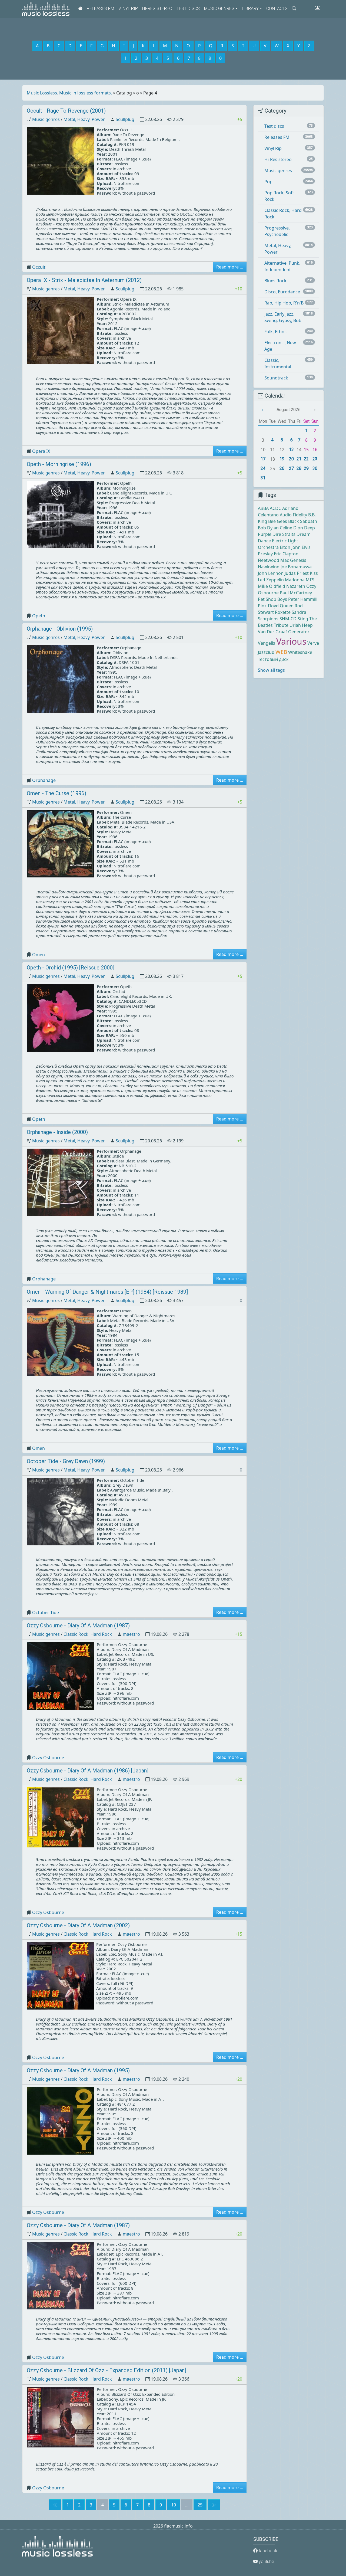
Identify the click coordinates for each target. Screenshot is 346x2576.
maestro (131, 1634)
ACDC (275, 508)
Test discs (188, 9)
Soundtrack (276, 378)
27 (291, 468)
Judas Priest (297, 573)
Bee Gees (278, 521)
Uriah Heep (301, 625)
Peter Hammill (303, 599)
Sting (303, 619)
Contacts (277, 9)
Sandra (299, 612)
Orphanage (44, 780)
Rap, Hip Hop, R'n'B (284, 303)
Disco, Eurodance (282, 292)
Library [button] (250, 9)
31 (263, 478)
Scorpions (268, 619)
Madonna (295, 580)
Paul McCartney (296, 593)
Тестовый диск (273, 659)
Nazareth (296, 586)
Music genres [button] (219, 9)
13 (291, 449)
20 (291, 459)
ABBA (263, 508)
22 (306, 459)
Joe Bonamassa (296, 567)
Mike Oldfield (272, 586)
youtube (266, 2562)
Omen (39, 955)
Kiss (314, 573)
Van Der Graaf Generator (284, 632)
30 (315, 468)
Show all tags (271, 670)
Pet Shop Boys (272, 599)
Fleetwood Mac (273, 560)
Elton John (290, 547)
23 (315, 459)
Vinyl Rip (128, 9)
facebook (267, 2551)
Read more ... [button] (230, 267)
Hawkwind (269, 567)
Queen (287, 606)
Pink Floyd (268, 606)
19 (282, 459)
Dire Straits (284, 534)
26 (282, 468)
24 (263, 468)
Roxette (283, 612)
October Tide (46, 1613)
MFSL (311, 580)
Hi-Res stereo (157, 9)
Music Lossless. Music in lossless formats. (69, 93)
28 (299, 468)
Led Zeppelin (271, 580)
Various (291, 641)
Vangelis (267, 643)
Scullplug (125, 119)
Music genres (46, 119)
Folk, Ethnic (276, 332)
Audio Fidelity (293, 515)
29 (306, 468)
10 (174, 2505)
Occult (39, 267)
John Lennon (271, 573)
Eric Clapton (286, 554)
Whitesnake (300, 652)
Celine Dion (291, 528)
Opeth (39, 616)
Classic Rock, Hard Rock (88, 1634)
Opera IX (41, 451)
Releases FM (100, 9)
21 (299, 459)
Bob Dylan (268, 528)
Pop (268, 182)
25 (200, 2505)
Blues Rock (275, 281)
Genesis (298, 560)
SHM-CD (288, 619)
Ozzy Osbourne (48, 1758)
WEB (281, 652)
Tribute (281, 625)
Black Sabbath (303, 521)
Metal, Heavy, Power (84, 119)
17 (263, 459)
